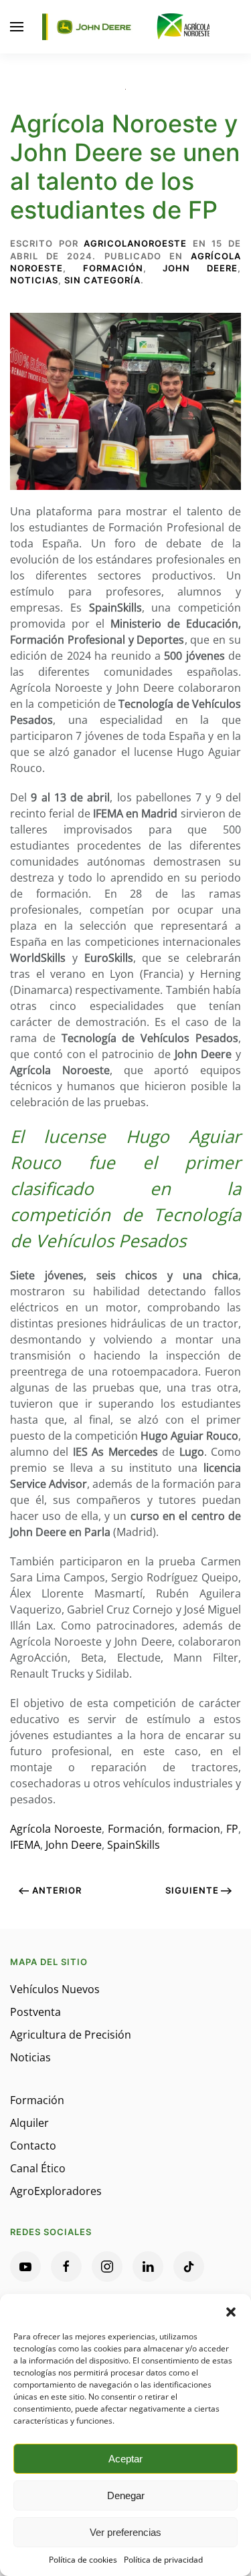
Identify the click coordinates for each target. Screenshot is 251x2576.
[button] (231, 2311)
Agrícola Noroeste (56, 1829)
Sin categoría (102, 280)
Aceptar (125, 2459)
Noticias (34, 280)
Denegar (126, 2495)
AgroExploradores (56, 2191)
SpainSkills (134, 1845)
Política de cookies (83, 2560)
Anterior (57, 1890)
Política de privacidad (163, 2560)
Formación (113, 268)
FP (232, 1829)
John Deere (200, 268)
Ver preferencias (125, 2532)
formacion (194, 1829)
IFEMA (25, 1845)
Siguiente (192, 1890)
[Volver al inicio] (126, 27)
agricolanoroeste (135, 243)
